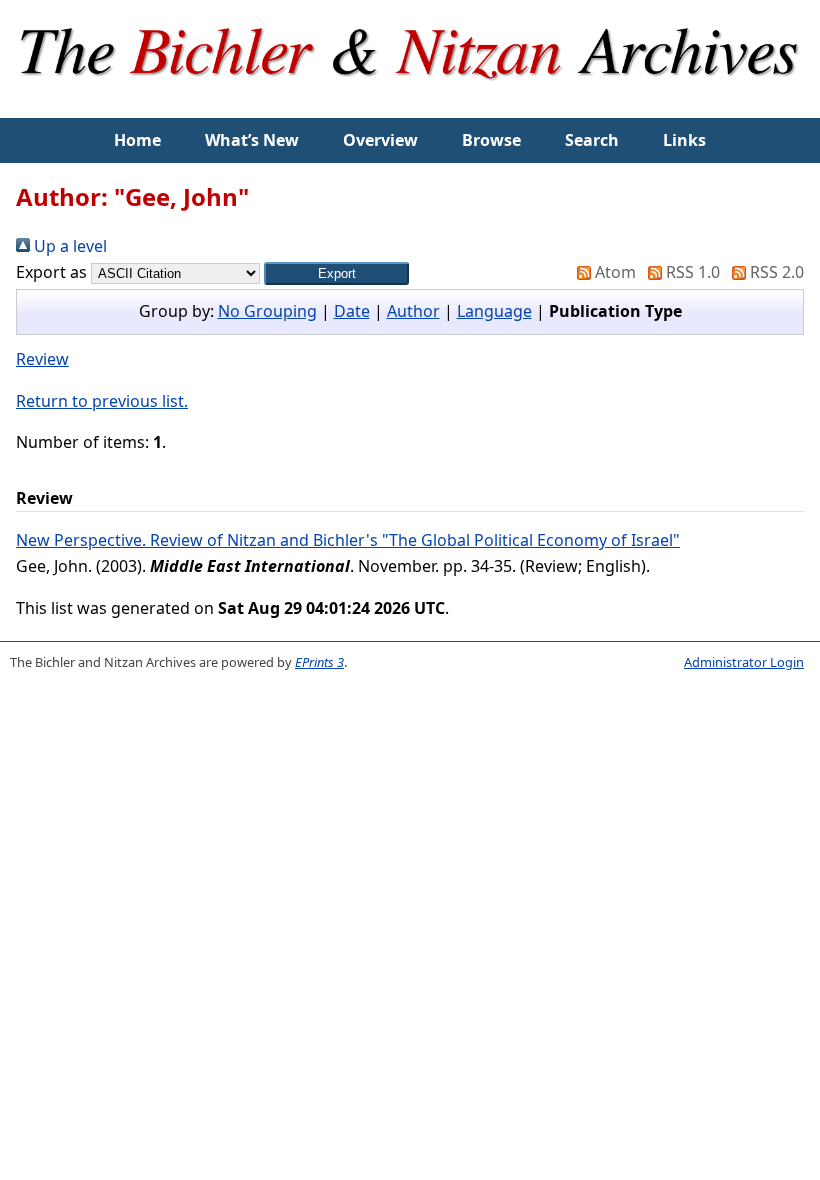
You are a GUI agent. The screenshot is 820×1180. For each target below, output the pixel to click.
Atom (613, 272)
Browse (491, 140)
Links (684, 140)
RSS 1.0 (691, 272)
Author (413, 311)
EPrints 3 (319, 662)
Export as (51, 272)
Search (592, 140)
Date (352, 311)
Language (494, 311)
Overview (380, 140)
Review (42, 359)
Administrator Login (744, 662)
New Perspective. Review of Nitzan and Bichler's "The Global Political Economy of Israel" (348, 540)
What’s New (252, 140)
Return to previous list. (102, 401)
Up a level (68, 246)
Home (137, 140)
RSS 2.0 (775, 272)
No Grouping (267, 311)
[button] (336, 273)
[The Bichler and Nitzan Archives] (410, 104)
